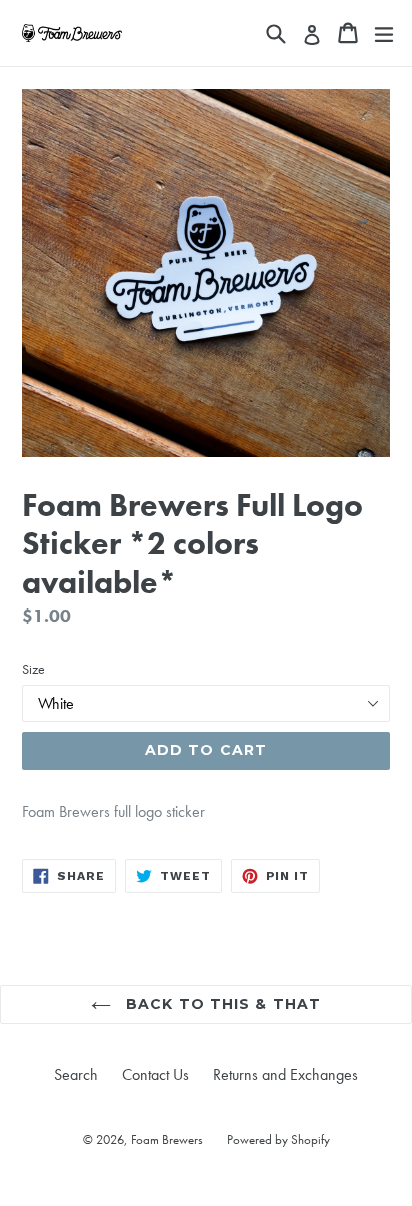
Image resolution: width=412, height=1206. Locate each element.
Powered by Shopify (278, 1139)
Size (33, 669)
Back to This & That (221, 1004)
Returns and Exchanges (285, 1074)
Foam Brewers (167, 1139)
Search (76, 1074)
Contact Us (155, 1074)
